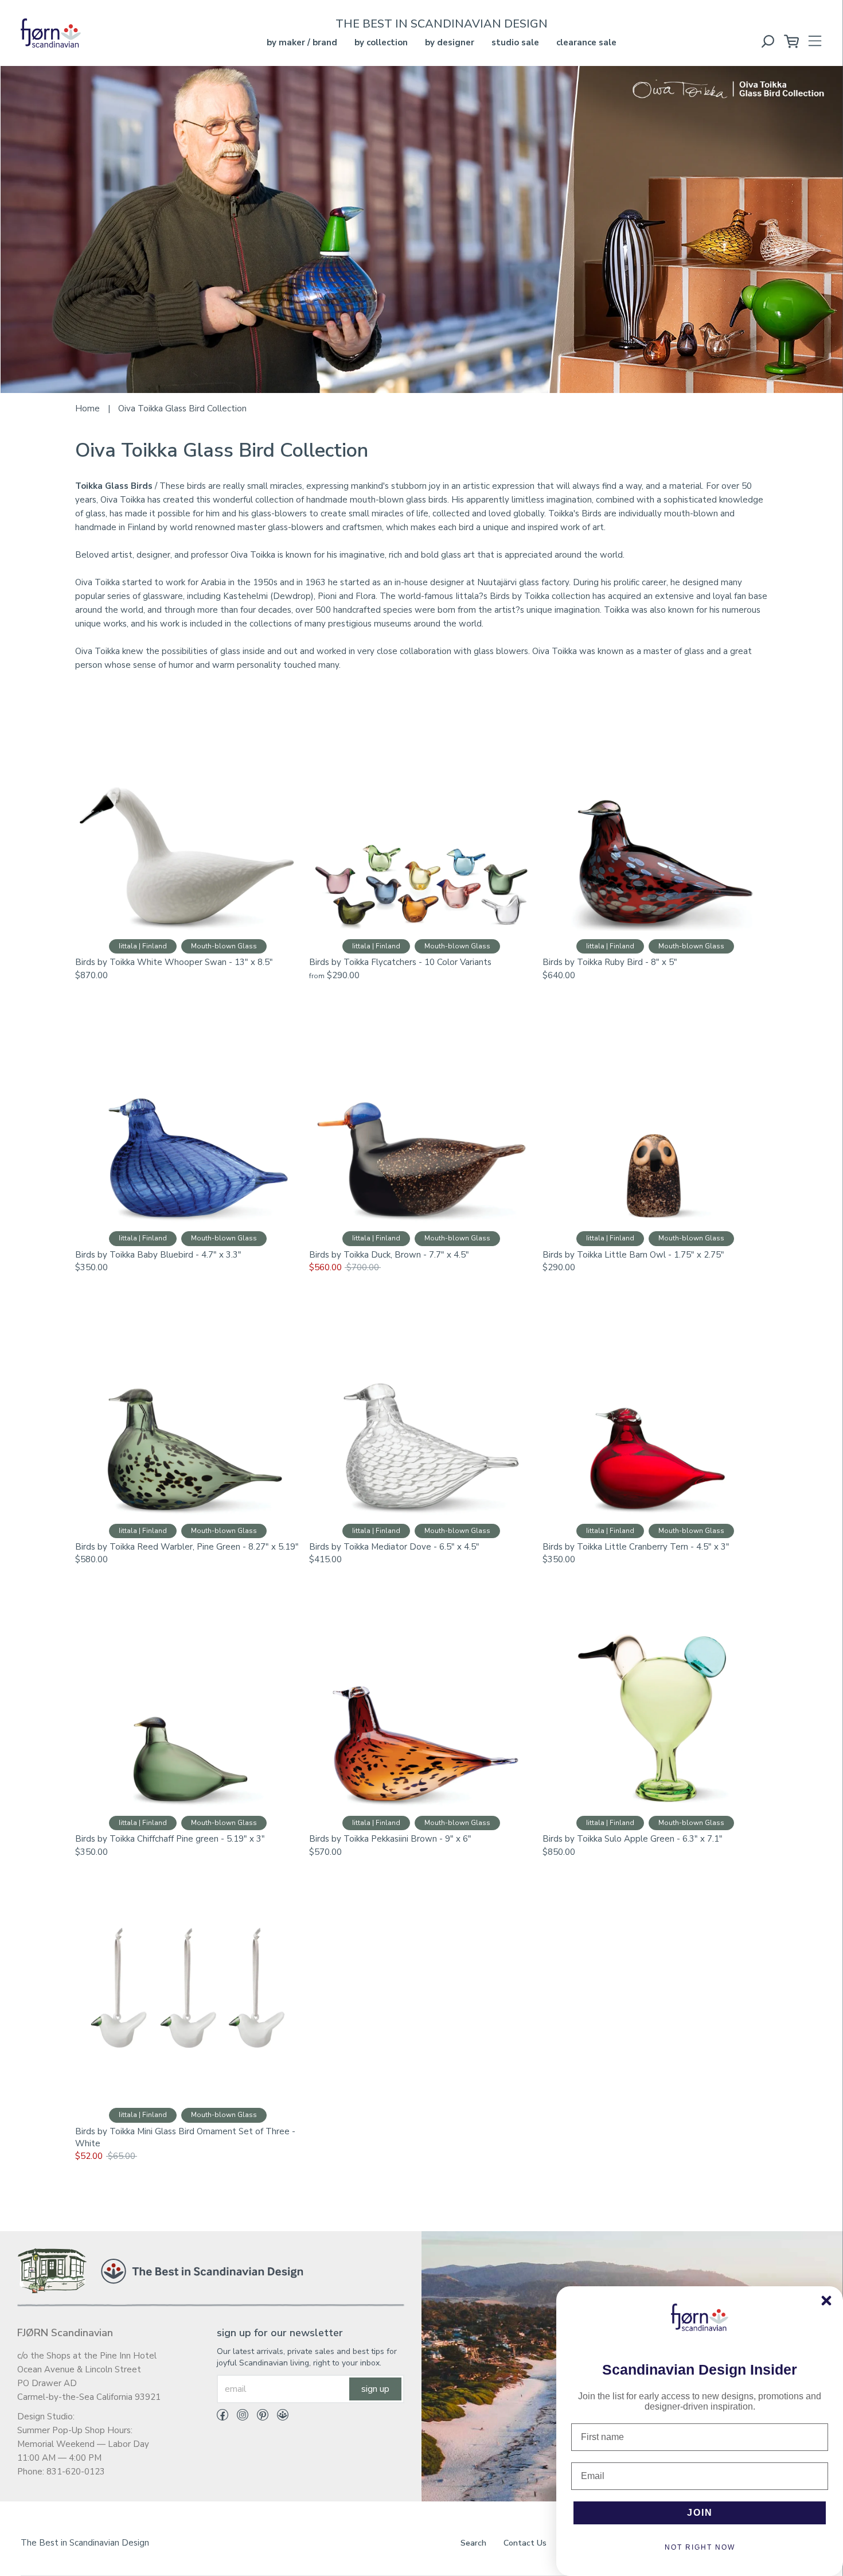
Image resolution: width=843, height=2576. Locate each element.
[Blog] (278, 2417)
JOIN (700, 2513)
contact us (525, 2543)
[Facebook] (223, 2417)
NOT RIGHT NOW (700, 2547)
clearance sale (586, 42)
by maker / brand (302, 42)
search (473, 2543)
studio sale (515, 42)
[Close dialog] (826, 2301)
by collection (381, 42)
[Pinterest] (258, 2417)
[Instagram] (238, 2417)
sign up (375, 2389)
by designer (450, 42)
